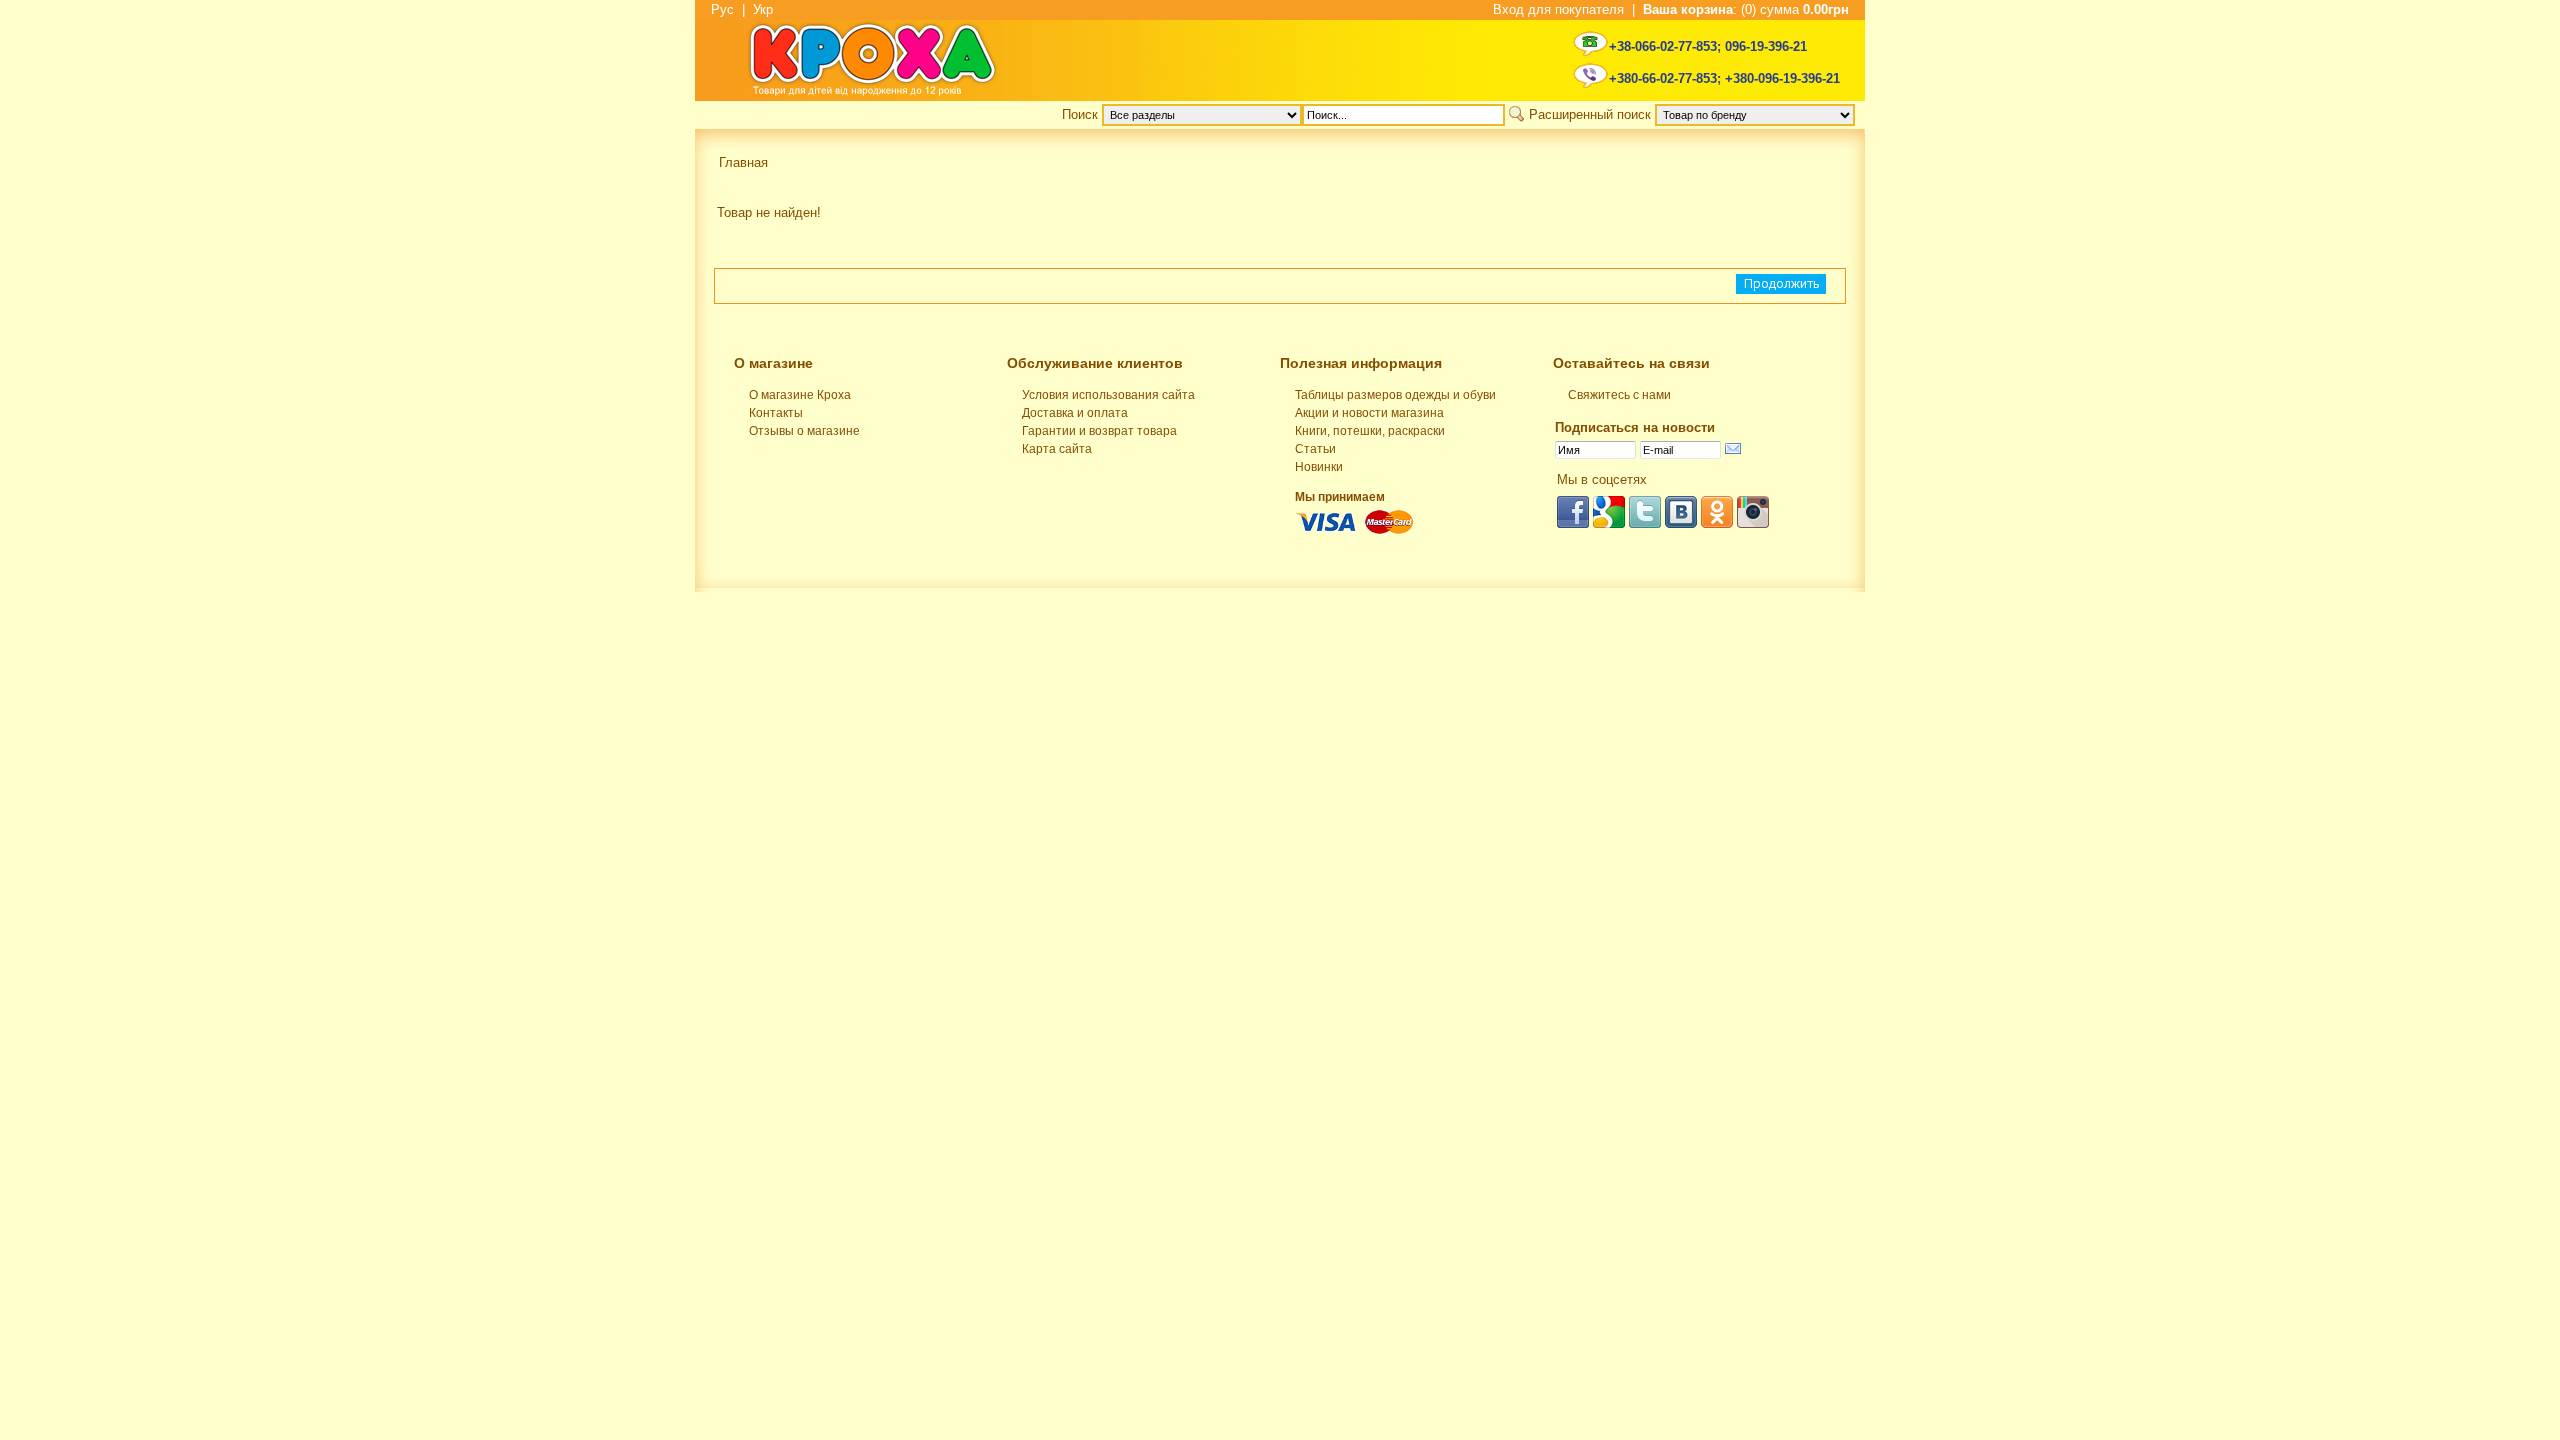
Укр (763, 9)
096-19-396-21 (1766, 46)
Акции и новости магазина (1369, 413)
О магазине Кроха (800, 395)
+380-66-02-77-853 (1663, 78)
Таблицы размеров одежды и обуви (1395, 395)
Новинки (1319, 467)
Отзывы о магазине (804, 431)
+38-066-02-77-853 (1663, 46)
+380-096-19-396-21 (1782, 78)
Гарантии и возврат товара (1099, 431)
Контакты (776, 413)
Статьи (1315, 449)
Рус (722, 9)
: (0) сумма (1746, 9)
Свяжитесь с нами (1619, 395)
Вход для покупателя (1558, 9)
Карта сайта (1057, 449)
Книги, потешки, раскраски (1370, 431)
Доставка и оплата (1075, 413)
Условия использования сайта (1108, 395)
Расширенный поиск (1590, 114)
